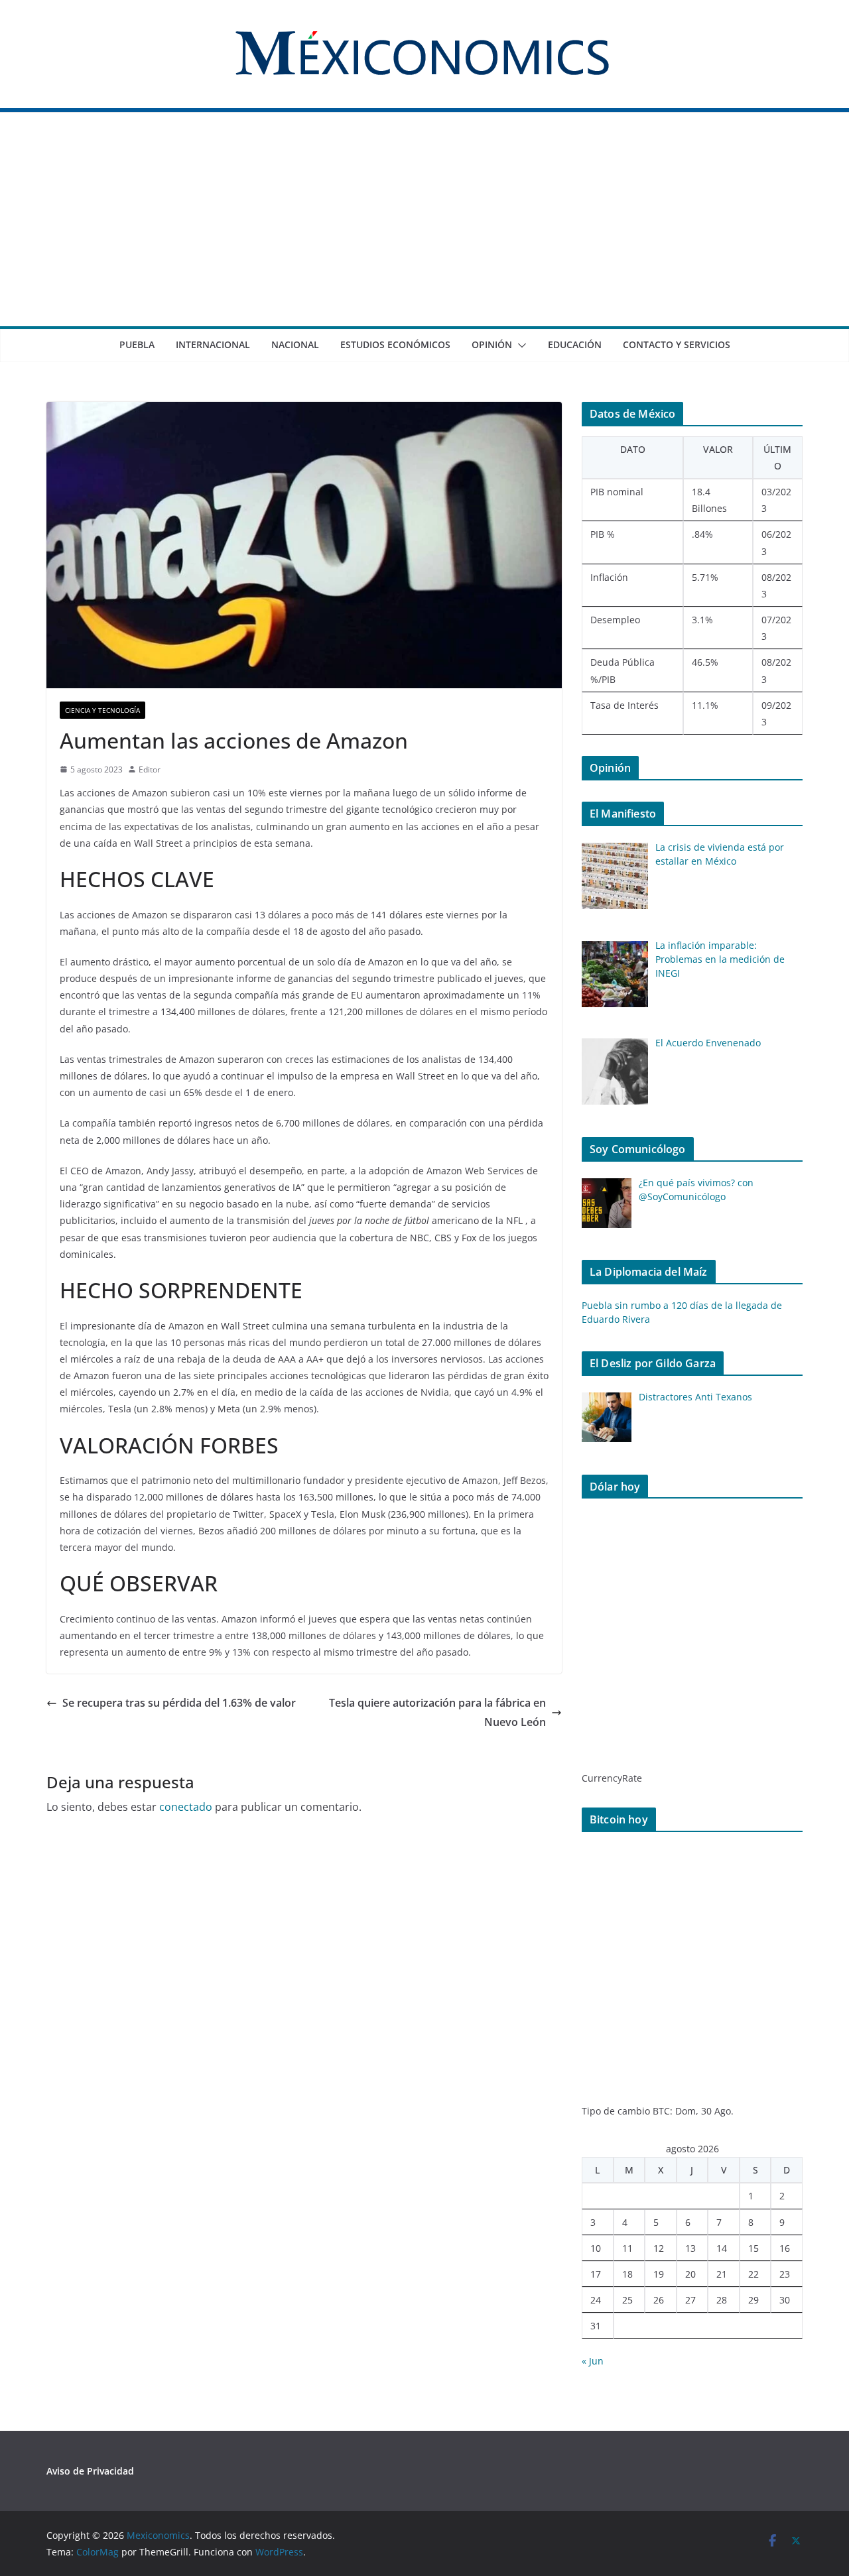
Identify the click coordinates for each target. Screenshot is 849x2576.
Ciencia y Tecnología (102, 710)
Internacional (213, 344)
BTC (661, 2111)
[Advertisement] (424, 227)
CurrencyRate (612, 1778)
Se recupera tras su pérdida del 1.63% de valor (179, 1703)
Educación (575, 344)
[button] (519, 345)
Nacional (295, 344)
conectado (186, 1807)
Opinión (492, 344)
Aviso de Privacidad (90, 2471)
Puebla (137, 344)
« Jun (593, 2361)
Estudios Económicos (395, 344)
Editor (150, 769)
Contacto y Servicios (677, 344)
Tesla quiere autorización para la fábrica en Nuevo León (437, 1712)
